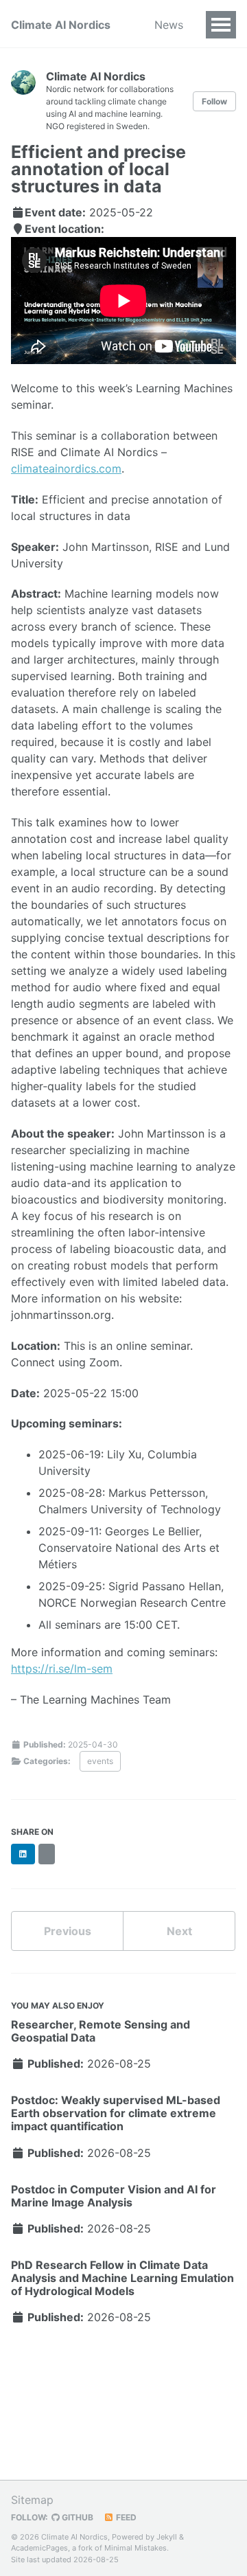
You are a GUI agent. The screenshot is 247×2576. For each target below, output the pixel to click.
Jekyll (167, 2537)
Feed (125, 2517)
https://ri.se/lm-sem (62, 1669)
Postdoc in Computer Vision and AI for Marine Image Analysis (114, 2196)
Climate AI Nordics (61, 25)
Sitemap (32, 2500)
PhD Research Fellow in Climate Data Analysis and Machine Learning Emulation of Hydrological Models (122, 2278)
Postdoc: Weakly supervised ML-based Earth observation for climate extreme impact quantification (116, 2113)
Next (179, 1931)
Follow (214, 101)
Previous (68, 1931)
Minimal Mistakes (136, 2548)
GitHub (77, 2517)
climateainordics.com (66, 468)
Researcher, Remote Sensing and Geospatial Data (101, 2031)
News (169, 25)
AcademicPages (39, 2548)
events (100, 1761)
